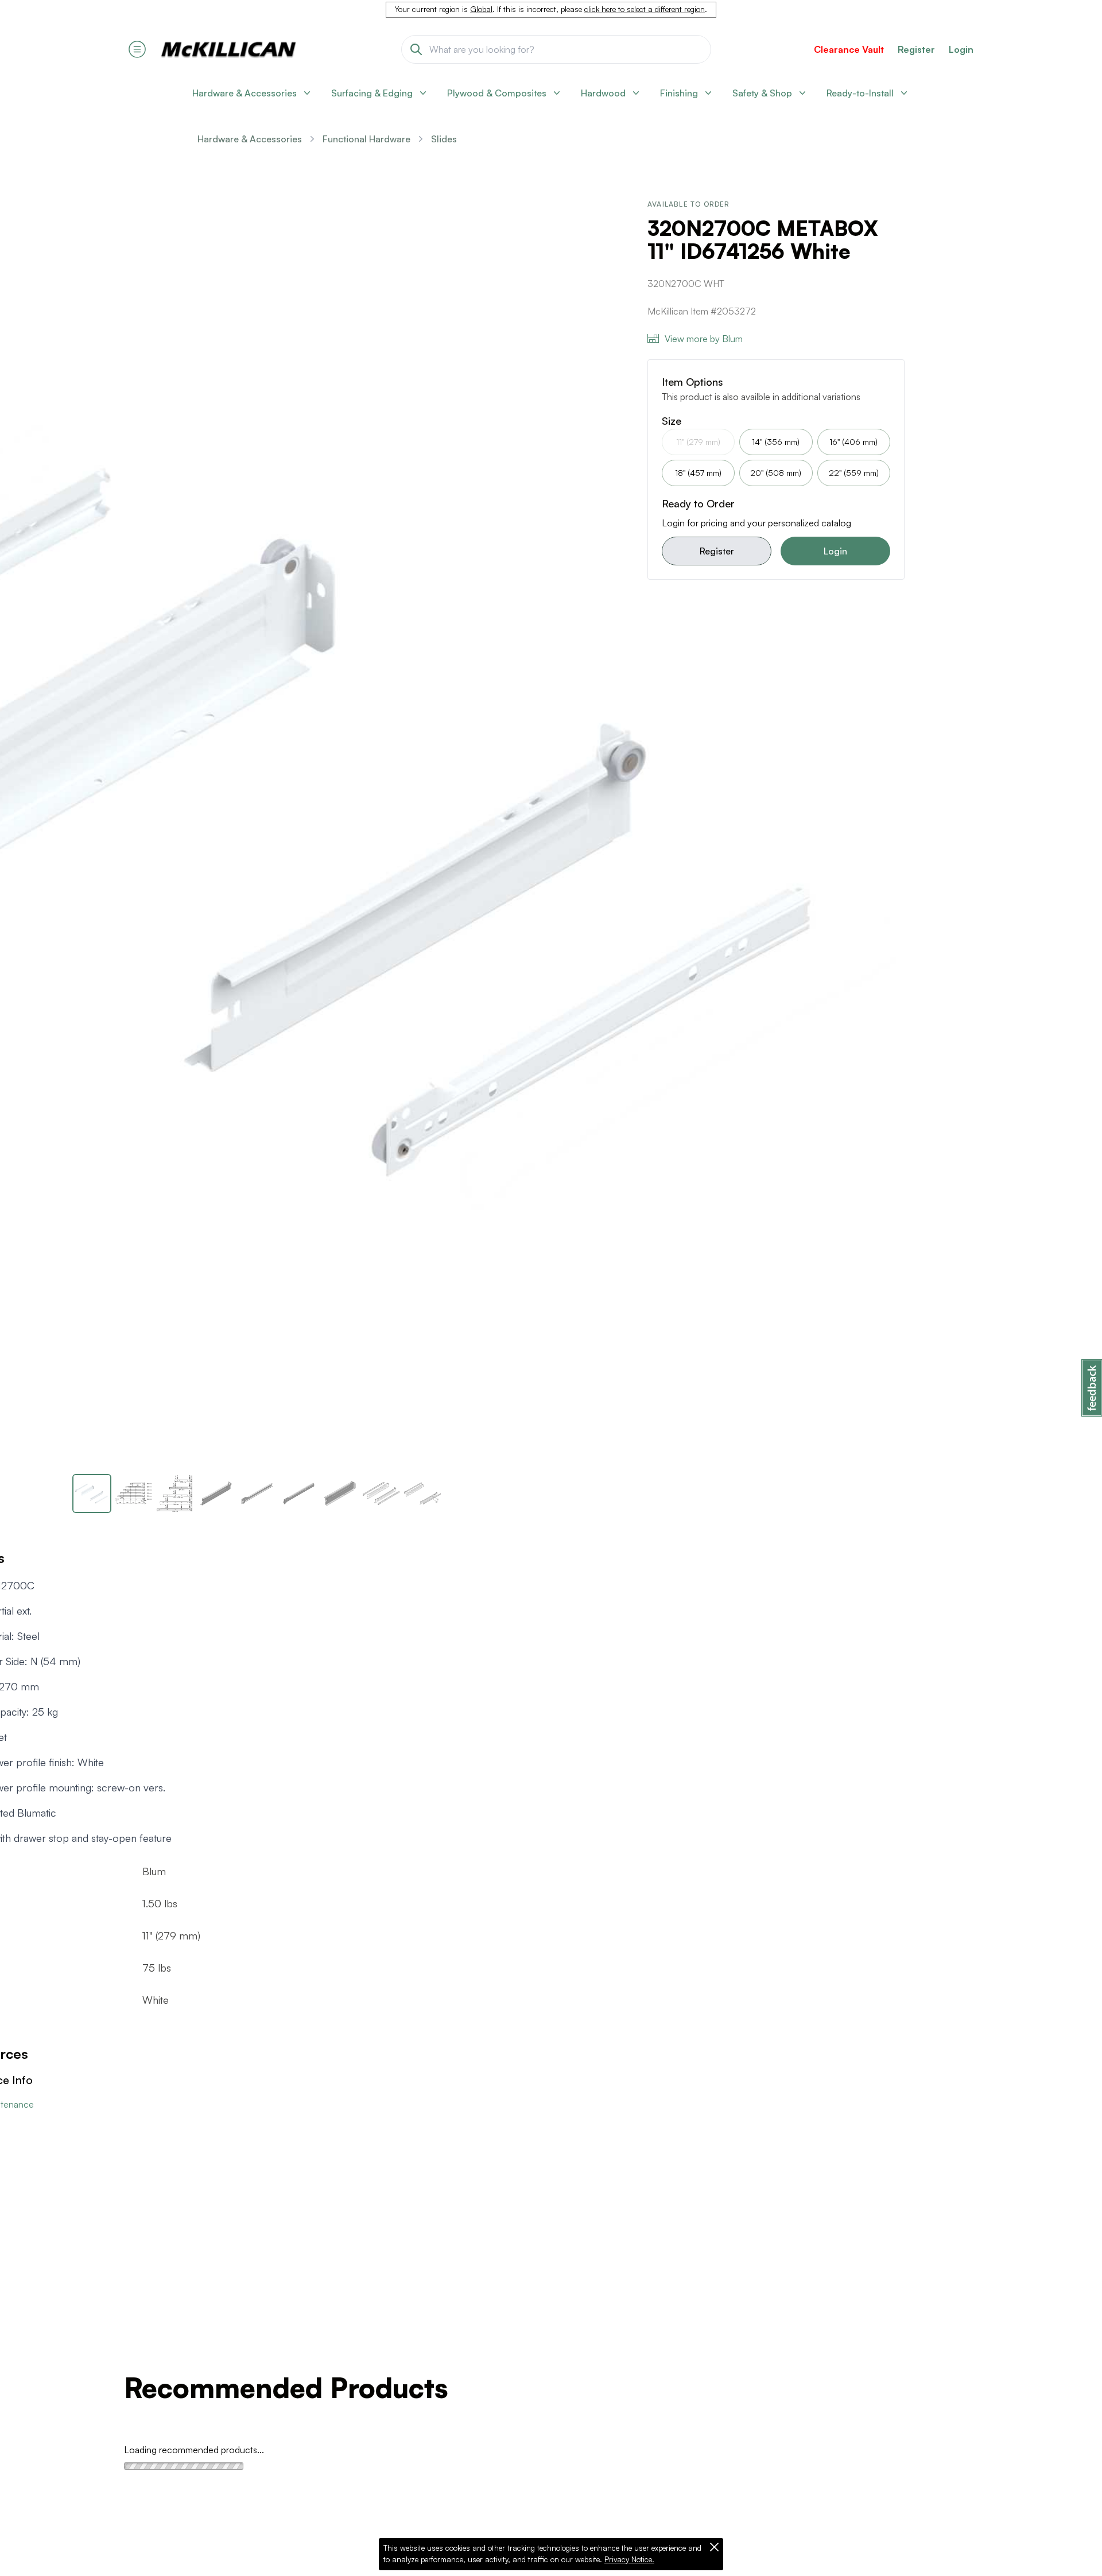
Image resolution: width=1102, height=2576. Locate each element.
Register (717, 551)
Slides (444, 139)
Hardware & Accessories (250, 139)
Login (961, 49)
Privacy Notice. (629, 2559)
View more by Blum (704, 339)
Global (481, 9)
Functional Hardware (366, 139)
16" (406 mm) (853, 442)
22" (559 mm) (854, 473)
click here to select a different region (645, 9)
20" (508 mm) (776, 473)
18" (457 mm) (698, 473)
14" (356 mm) (776, 442)
